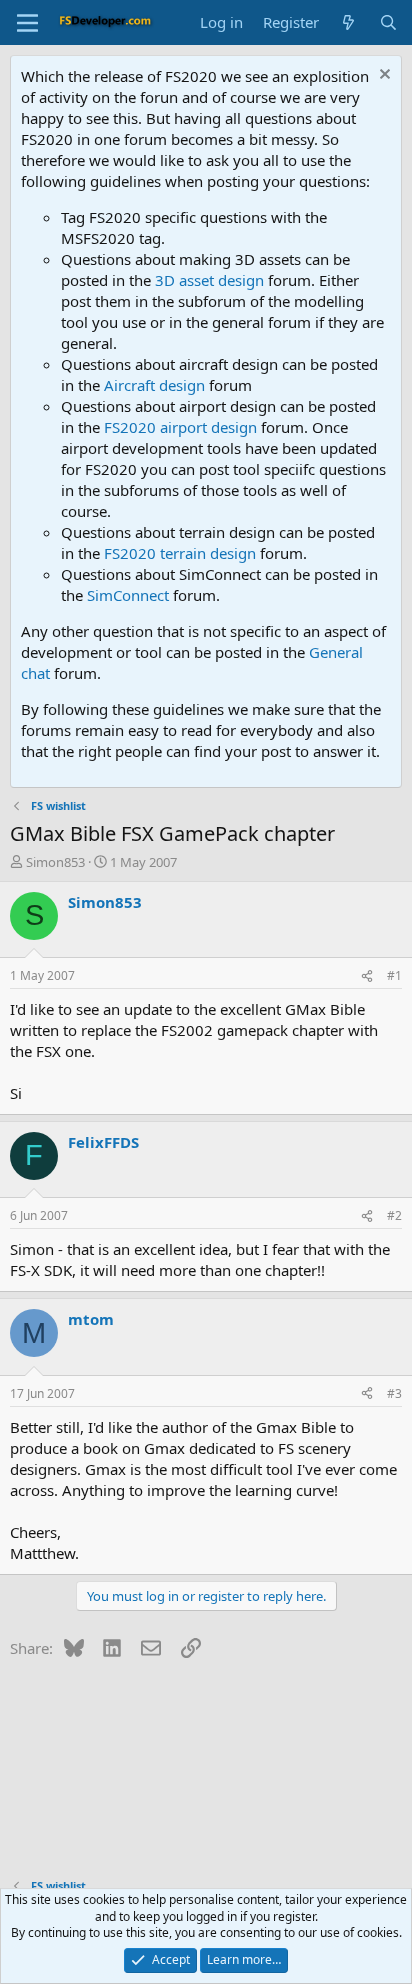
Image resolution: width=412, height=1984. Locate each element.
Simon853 (55, 862)
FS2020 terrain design (180, 553)
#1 (394, 975)
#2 (394, 1215)
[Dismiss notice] (382, 76)
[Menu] (27, 23)
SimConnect (128, 595)
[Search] (388, 22)
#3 (394, 1393)
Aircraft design (154, 385)
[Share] (367, 976)
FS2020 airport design (180, 427)
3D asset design (209, 280)
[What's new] (348, 22)
